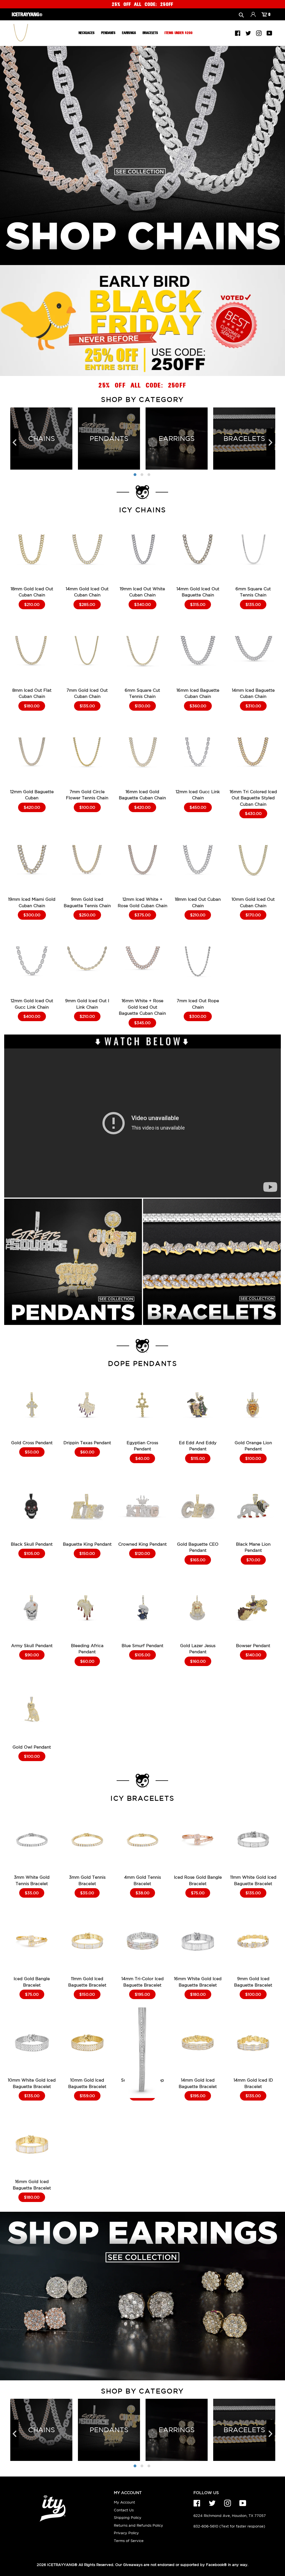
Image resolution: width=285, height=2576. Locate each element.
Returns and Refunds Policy (138, 2525)
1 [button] (135, 475)
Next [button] (271, 442)
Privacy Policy (126, 2533)
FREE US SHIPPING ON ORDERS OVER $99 (143, 4)
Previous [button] (14, 442)
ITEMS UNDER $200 (179, 33)
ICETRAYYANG (61, 2565)
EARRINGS (129, 33)
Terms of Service (129, 2541)
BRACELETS (150, 33)
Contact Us (124, 2510)
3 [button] (149, 475)
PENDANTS (108, 33)
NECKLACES (86, 33)
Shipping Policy (128, 2518)
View (32, 561)
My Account (124, 2502)
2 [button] (142, 475)
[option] (142, 4)
